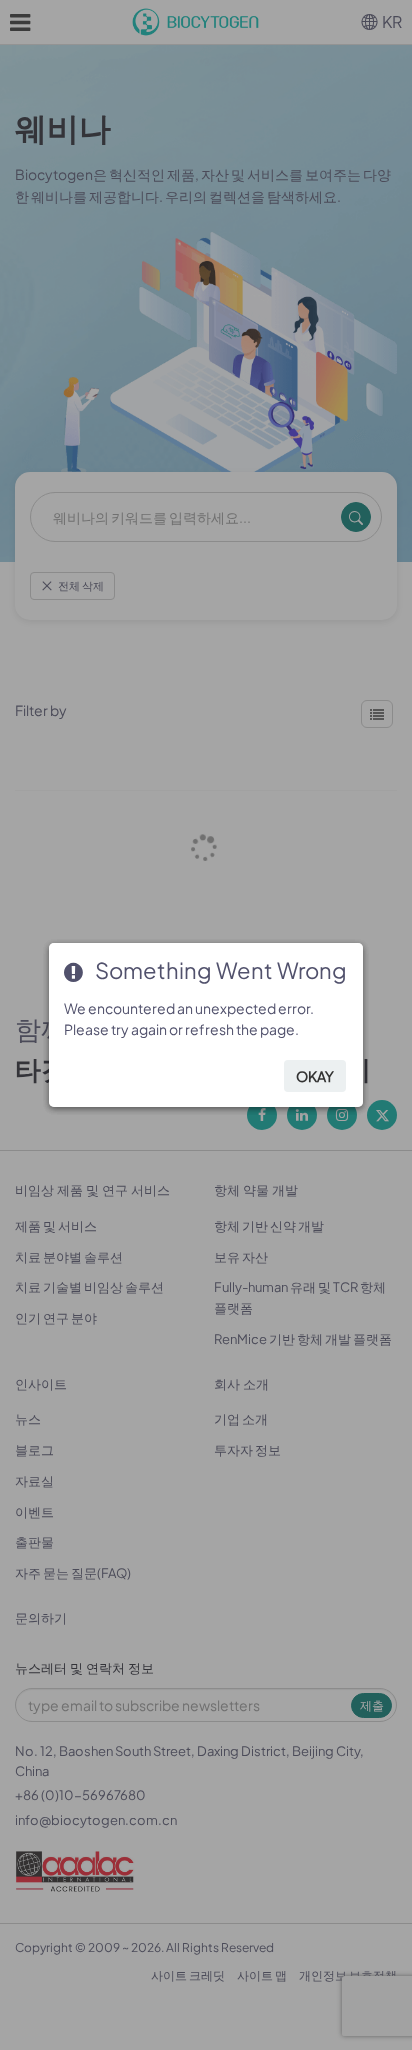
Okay (315, 1076)
